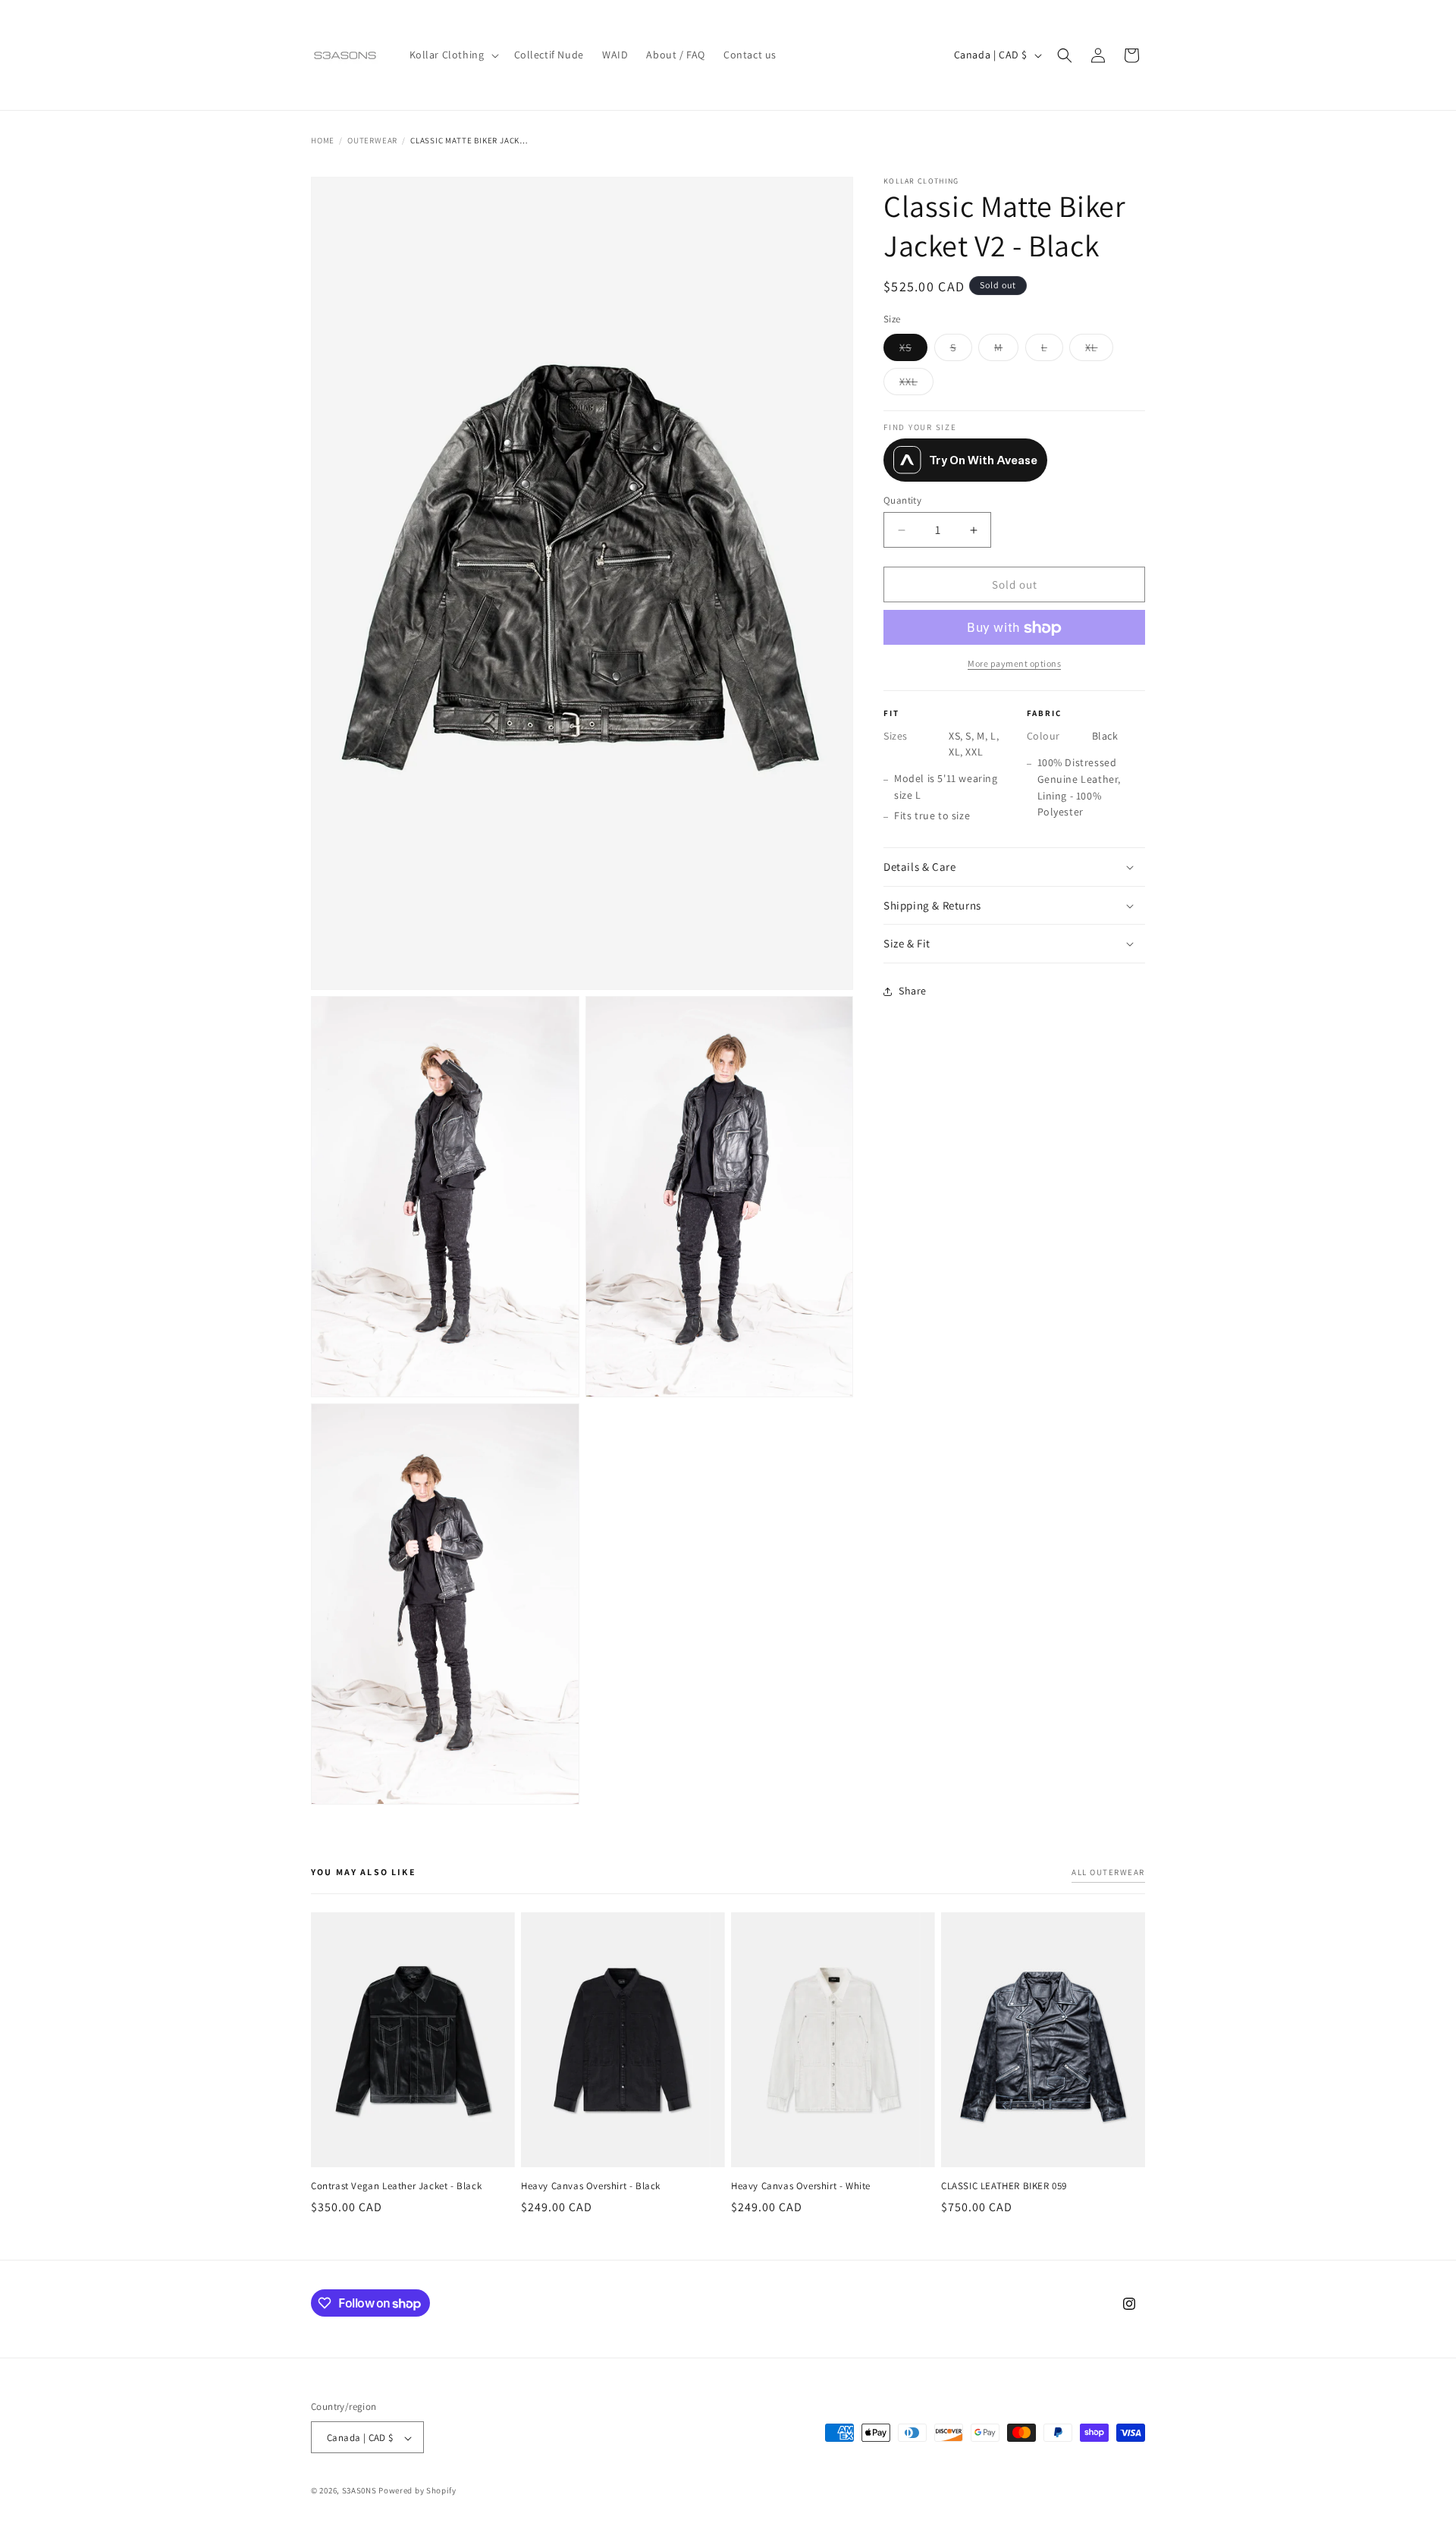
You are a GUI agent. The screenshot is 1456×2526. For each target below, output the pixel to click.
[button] (453, 55)
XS (913, 350)
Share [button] (913, 991)
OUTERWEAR (372, 140)
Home (323, 140)
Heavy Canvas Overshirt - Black (591, 2186)
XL (1099, 350)
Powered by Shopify (417, 2491)
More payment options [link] (1014, 664)
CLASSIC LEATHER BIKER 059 (1004, 2186)
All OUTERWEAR (1108, 1872)
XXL (916, 385)
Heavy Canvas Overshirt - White (801, 2186)
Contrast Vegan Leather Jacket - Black (396, 2186)
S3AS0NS (359, 2491)
